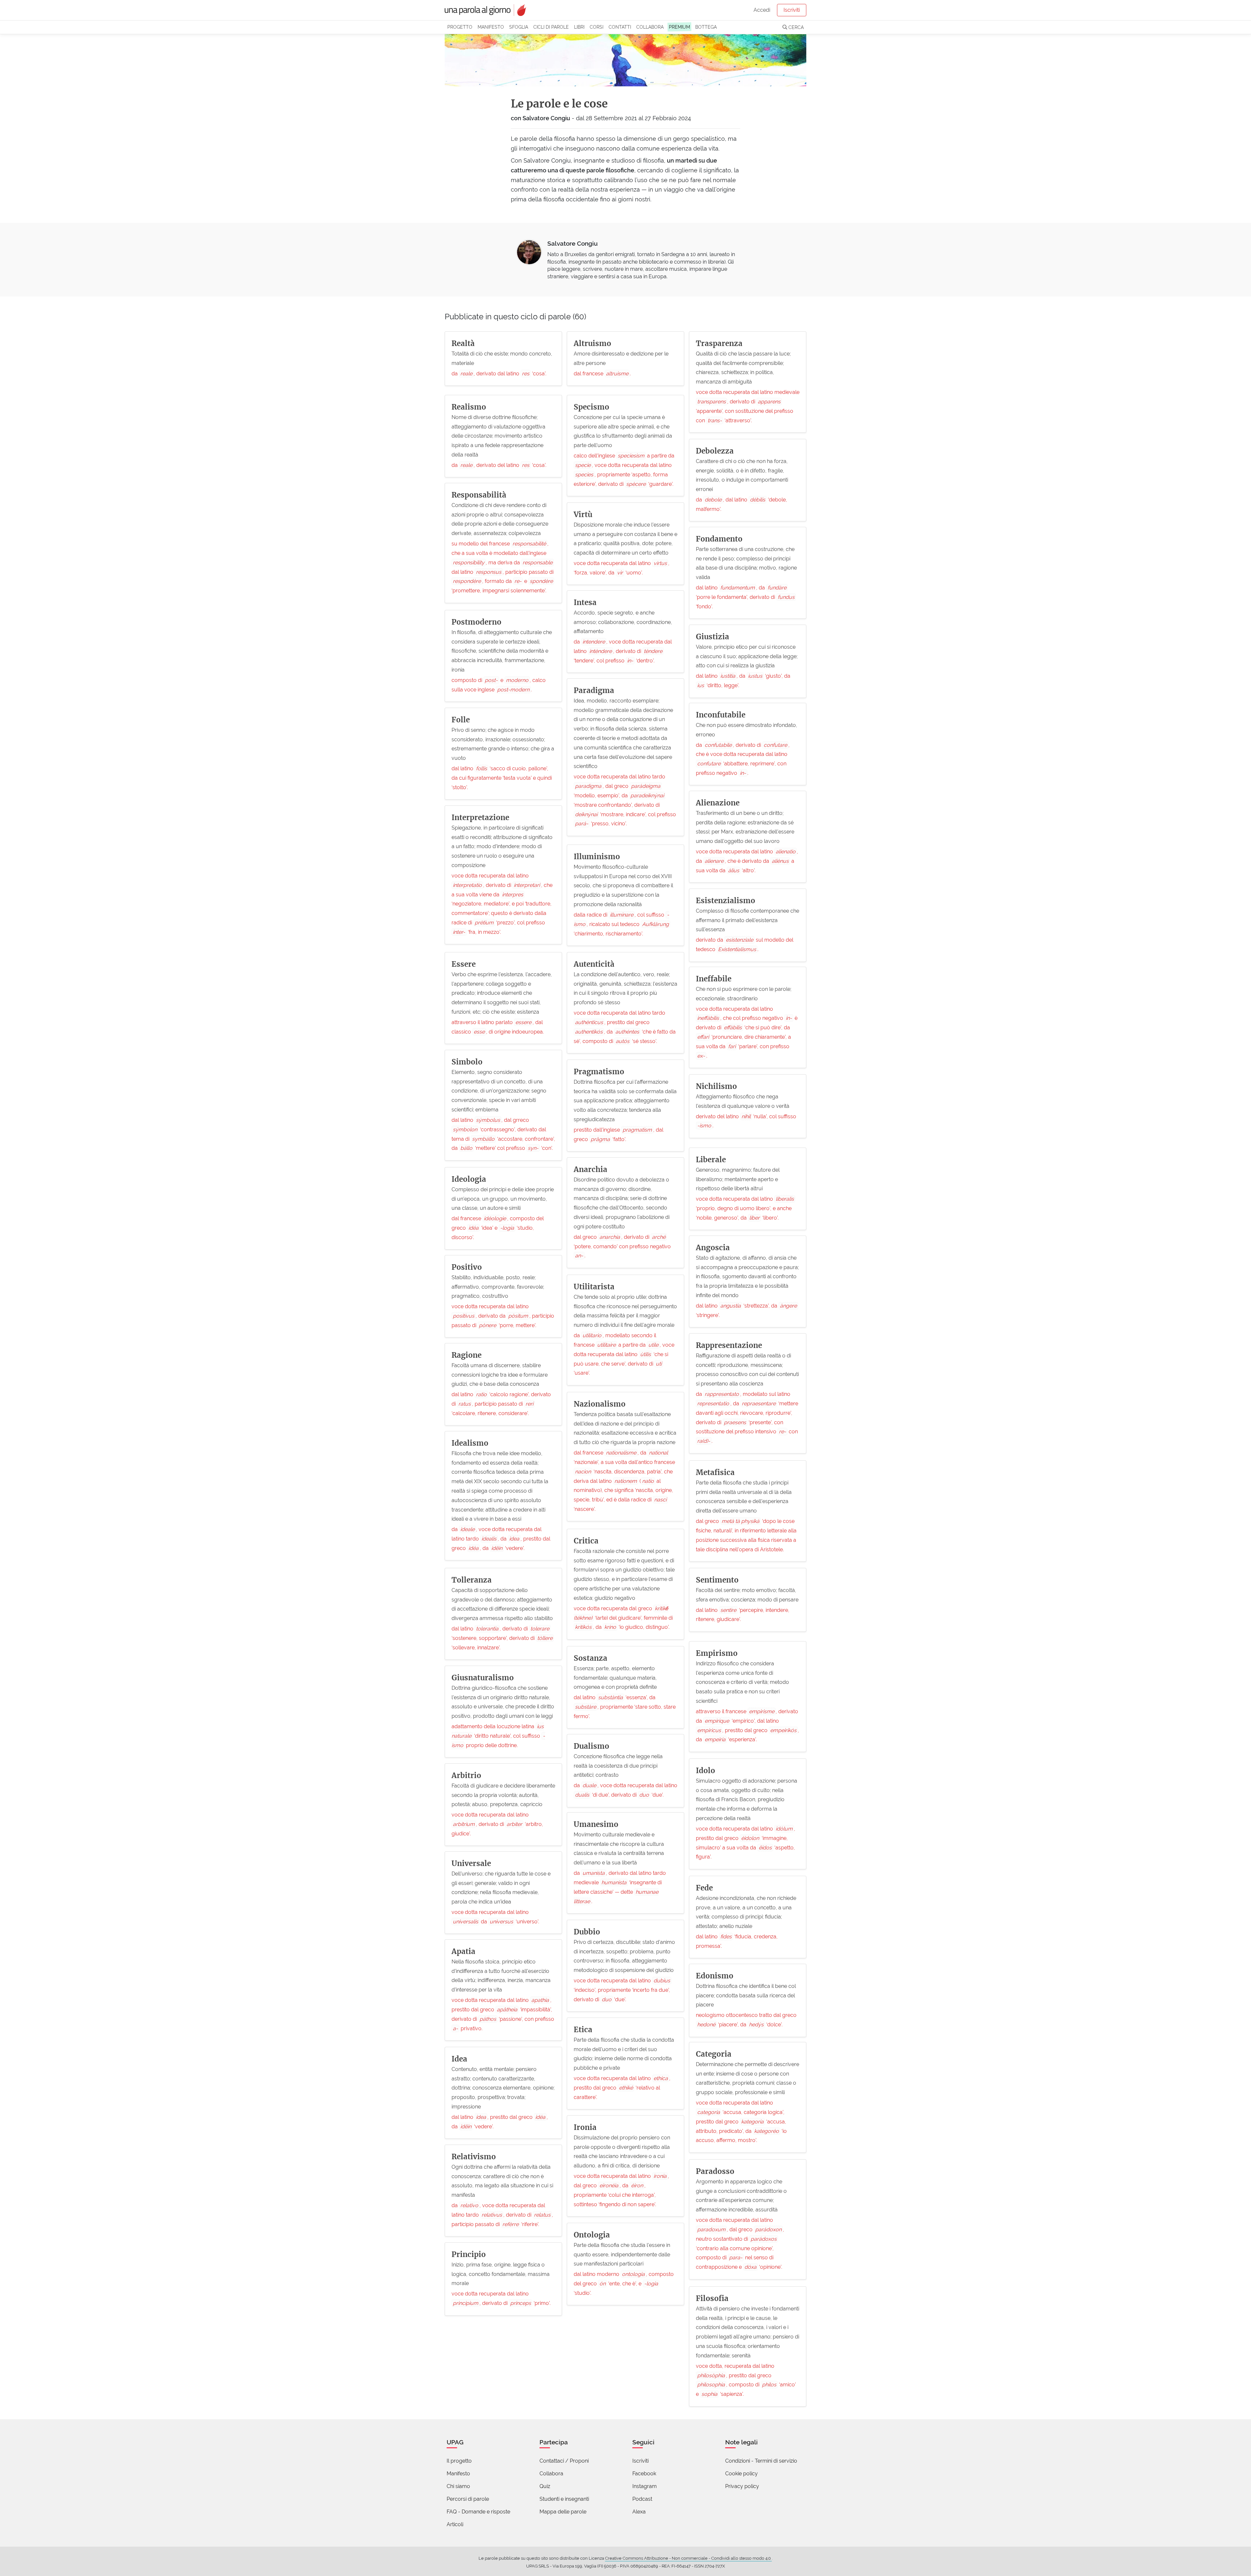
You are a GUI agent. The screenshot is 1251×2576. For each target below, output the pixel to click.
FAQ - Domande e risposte (478, 2512)
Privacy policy (742, 2486)
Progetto (460, 27)
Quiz (545, 2486)
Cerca (795, 27)
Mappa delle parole (563, 2512)
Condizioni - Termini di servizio (761, 2461)
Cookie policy (741, 2474)
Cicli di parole (551, 27)
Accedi (762, 10)
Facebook (644, 2474)
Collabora (650, 27)
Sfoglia (519, 27)
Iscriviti (792, 10)
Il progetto (459, 2461)
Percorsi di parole (468, 2499)
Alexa (639, 2512)
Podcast (642, 2499)
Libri (579, 27)
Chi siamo (458, 2486)
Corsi (597, 27)
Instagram (645, 2486)
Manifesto (491, 27)
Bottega (706, 27)
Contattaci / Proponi (564, 2461)
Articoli (455, 2524)
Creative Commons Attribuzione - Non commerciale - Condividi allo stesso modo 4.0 (688, 2558)
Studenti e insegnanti (564, 2499)
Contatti (620, 27)
